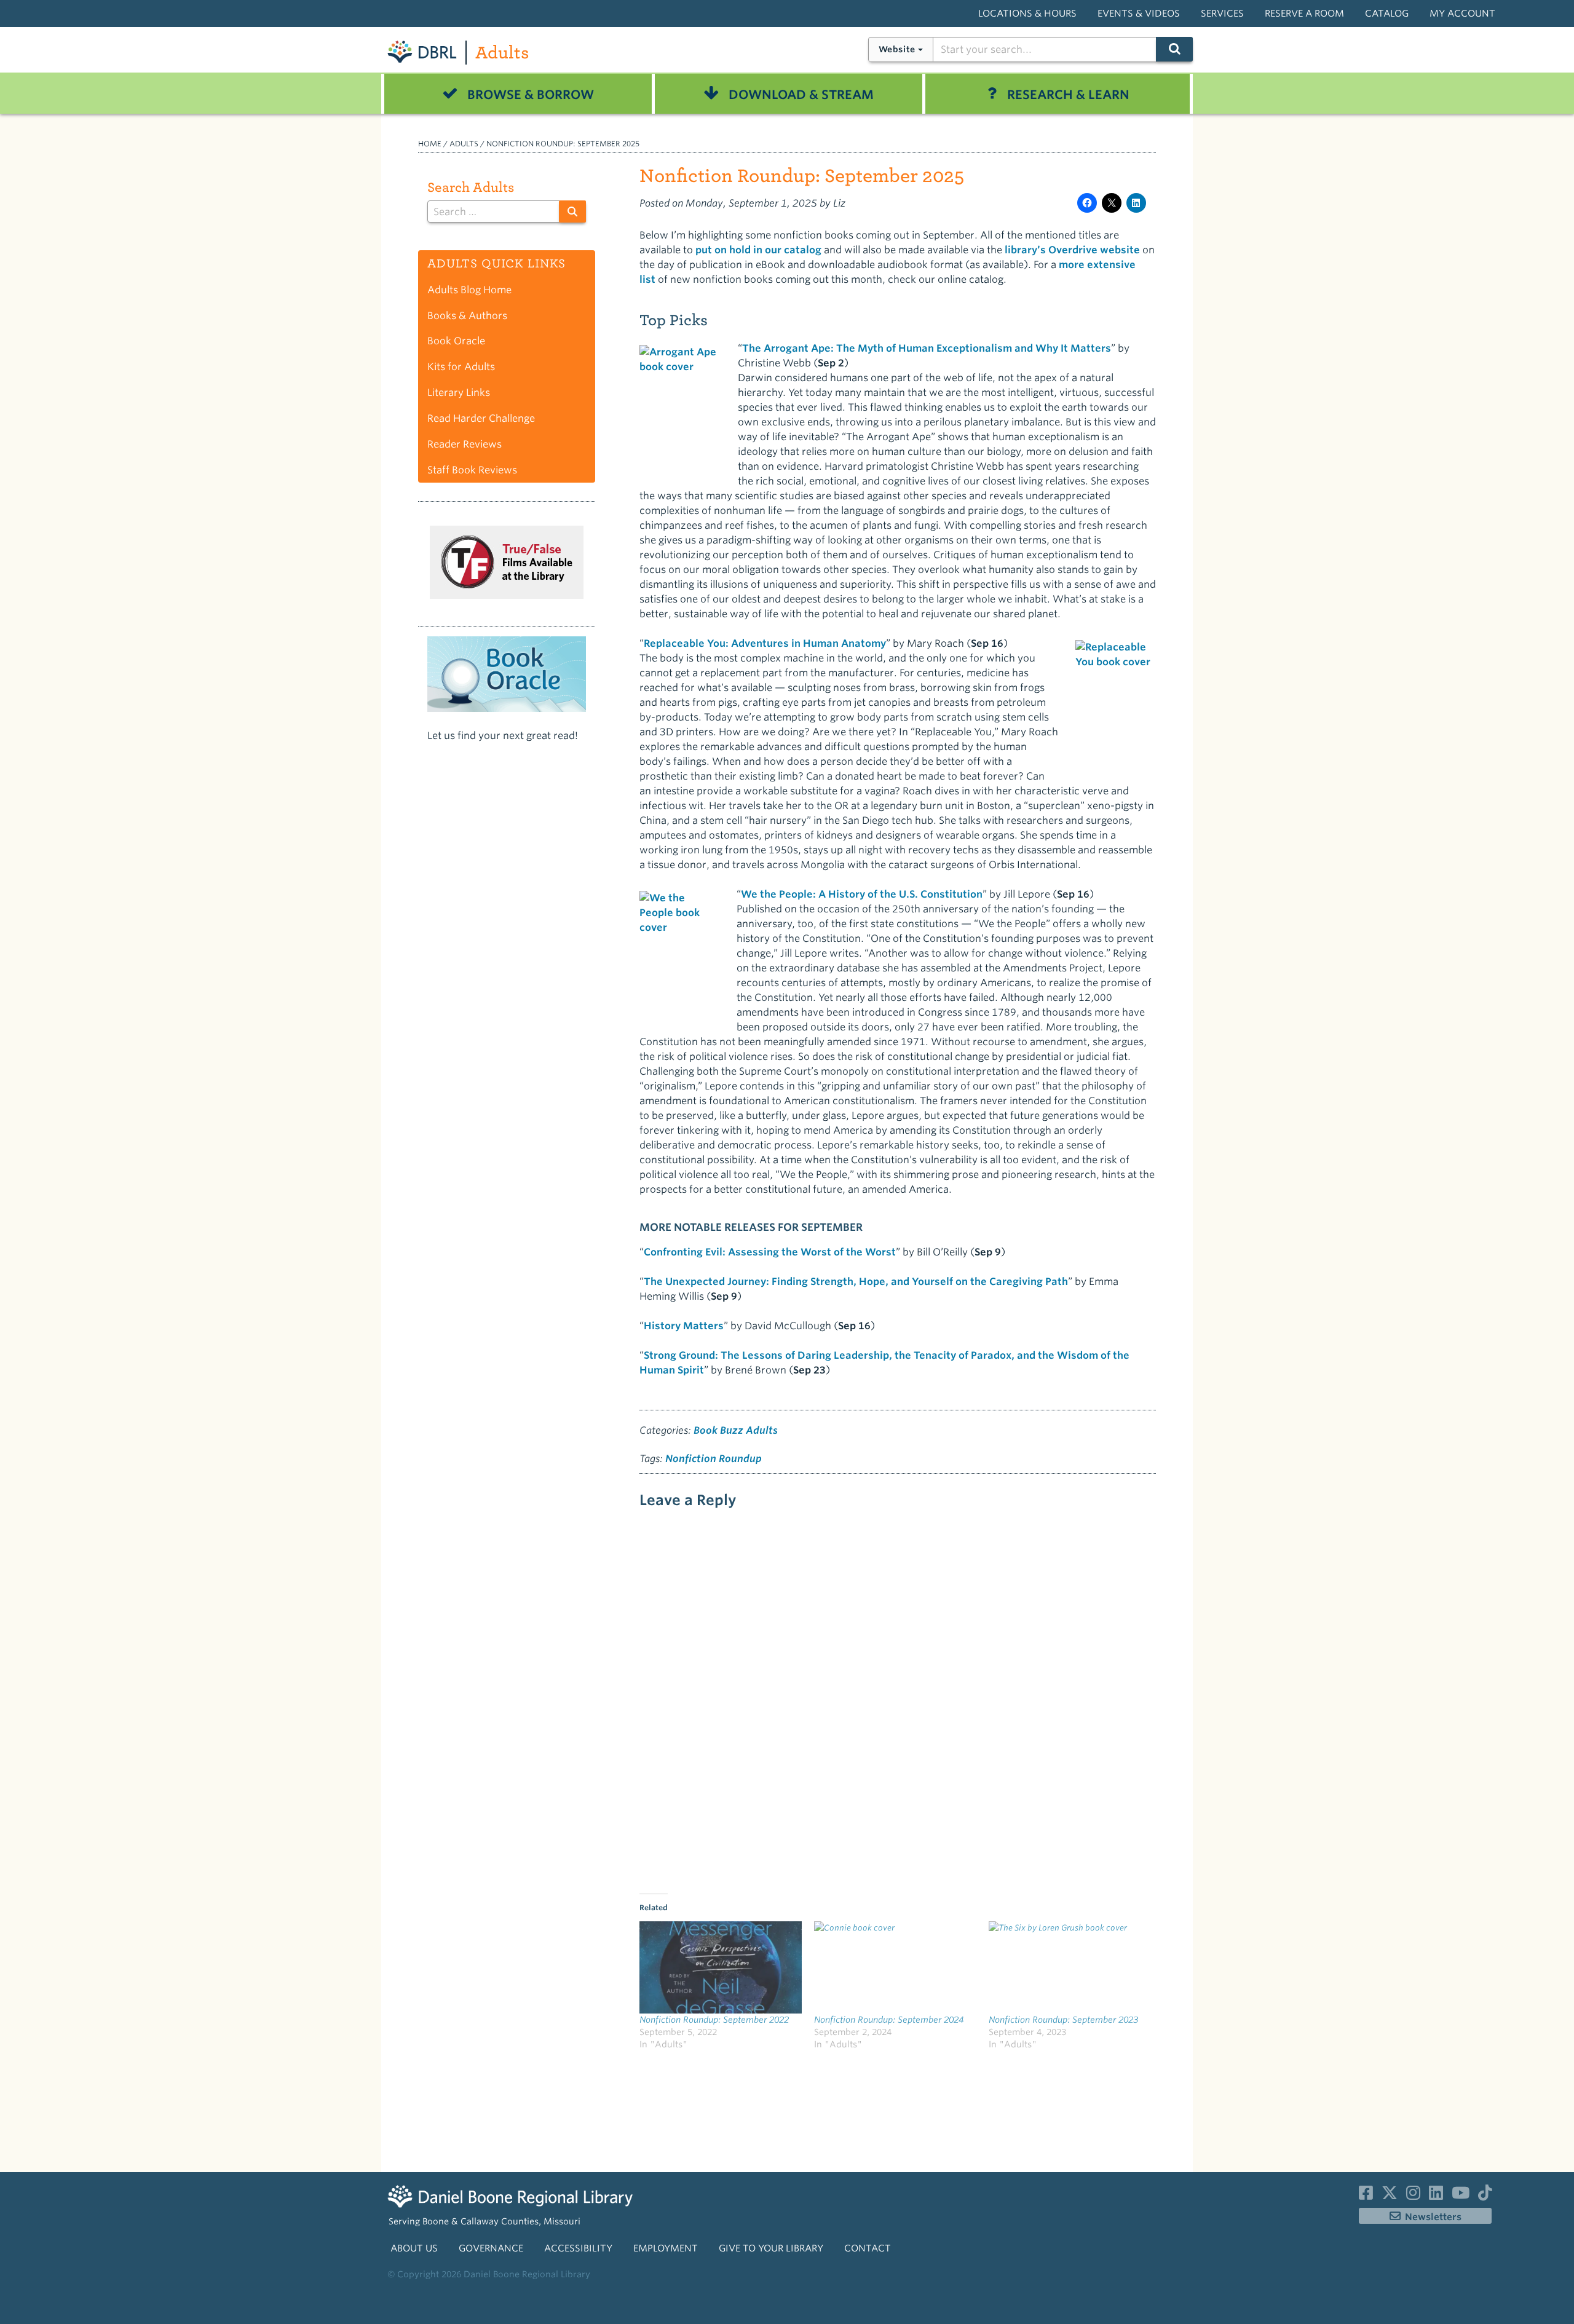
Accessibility (578, 2248)
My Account (1462, 14)
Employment (666, 2248)
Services (1222, 14)
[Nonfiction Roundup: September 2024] (895, 1968)
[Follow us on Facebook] (1366, 2196)
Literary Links (459, 393)
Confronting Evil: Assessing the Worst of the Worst (770, 1252)
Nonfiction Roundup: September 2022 (714, 2020)
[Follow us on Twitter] (1390, 2196)
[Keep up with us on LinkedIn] (1436, 2196)
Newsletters (1433, 2217)
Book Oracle (456, 341)
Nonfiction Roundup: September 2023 (1063, 2020)
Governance (491, 2248)
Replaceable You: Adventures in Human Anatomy (765, 643)
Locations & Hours (1027, 14)
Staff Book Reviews (472, 470)
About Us (414, 2248)
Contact (868, 2248)
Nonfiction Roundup (714, 1459)
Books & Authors (467, 316)
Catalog (1387, 14)
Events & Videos (1139, 14)
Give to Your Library (771, 2248)
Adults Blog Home (469, 290)
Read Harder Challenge (481, 418)
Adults (502, 53)
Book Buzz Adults (736, 1430)
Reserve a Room (1304, 14)
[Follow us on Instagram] (1413, 2196)
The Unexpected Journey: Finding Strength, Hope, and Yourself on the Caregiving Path (856, 1282)
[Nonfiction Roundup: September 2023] (1070, 1968)
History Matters (684, 1326)
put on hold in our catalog (758, 250)
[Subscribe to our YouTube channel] (1461, 2196)
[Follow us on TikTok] (1485, 2196)
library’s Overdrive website (1072, 250)
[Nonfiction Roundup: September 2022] (721, 1968)
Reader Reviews (465, 444)
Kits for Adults (461, 367)
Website (897, 49)
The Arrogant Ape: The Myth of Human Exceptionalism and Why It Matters (927, 348)
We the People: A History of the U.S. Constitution (862, 894)
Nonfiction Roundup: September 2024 (889, 2020)
